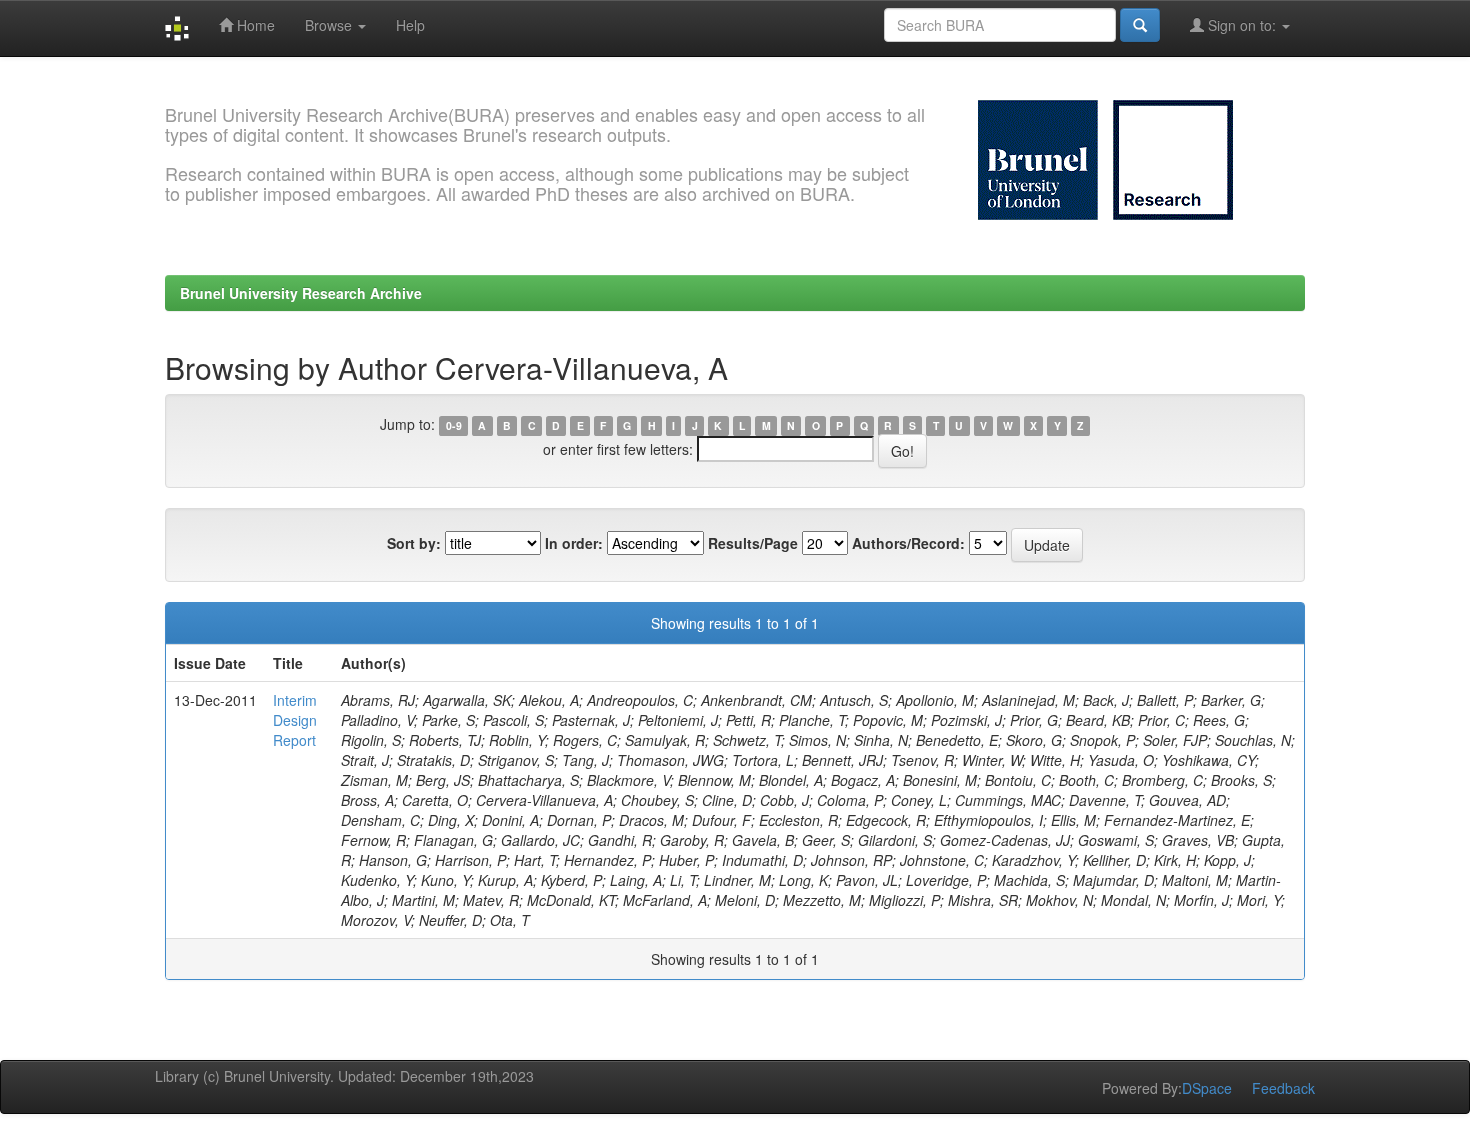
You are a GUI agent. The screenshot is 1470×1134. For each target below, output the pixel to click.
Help (410, 25)
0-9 (454, 425)
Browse (330, 25)
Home (254, 25)
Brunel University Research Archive (301, 293)
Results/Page (753, 543)
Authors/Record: (908, 543)
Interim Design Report (295, 720)
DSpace (1207, 1088)
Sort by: (414, 543)
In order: (574, 543)
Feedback (1283, 1088)
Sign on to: (1242, 25)
